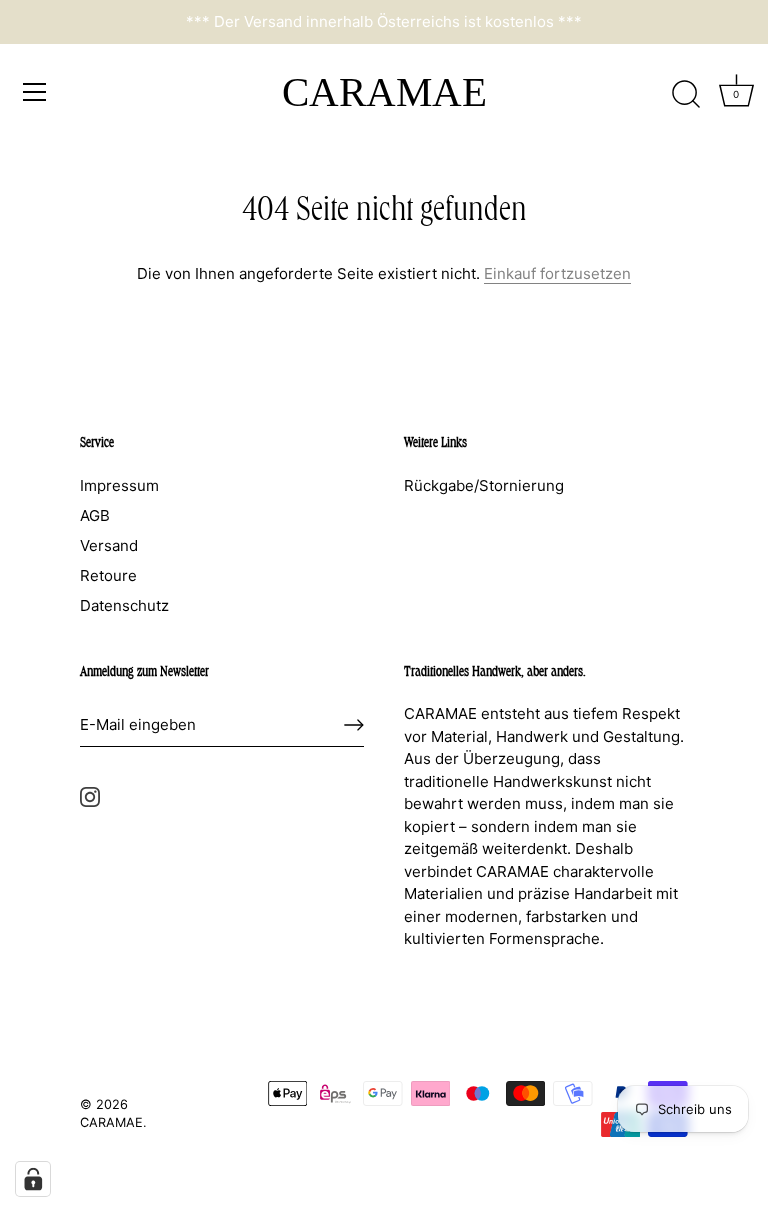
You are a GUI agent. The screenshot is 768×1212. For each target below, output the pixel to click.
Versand (109, 545)
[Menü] (35, 92)
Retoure (108, 575)
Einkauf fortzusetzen (557, 273)
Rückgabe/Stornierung (484, 485)
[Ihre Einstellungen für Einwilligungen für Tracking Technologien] (33, 1179)
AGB (95, 515)
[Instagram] (90, 795)
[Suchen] (686, 95)
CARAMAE (384, 92)
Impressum (119, 485)
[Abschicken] (354, 725)
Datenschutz (124, 605)
